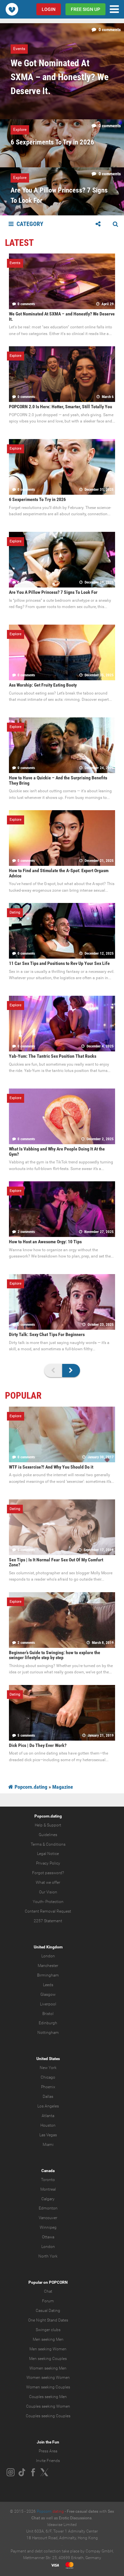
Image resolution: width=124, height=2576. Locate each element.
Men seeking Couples (48, 2359)
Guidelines (48, 1835)
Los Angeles (48, 2106)
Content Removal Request (48, 1911)
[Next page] (71, 1371)
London (48, 1956)
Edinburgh (48, 2023)
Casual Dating (48, 2311)
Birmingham (48, 1975)
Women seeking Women (48, 2378)
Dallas (48, 2097)
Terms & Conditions (48, 1844)
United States (48, 2059)
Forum (48, 2301)
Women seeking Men (48, 2368)
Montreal (48, 2189)
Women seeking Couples (48, 2387)
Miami (48, 2145)
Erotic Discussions (75, 2518)
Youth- (39, 1902)
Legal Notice (48, 1854)
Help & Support (48, 1825)
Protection (54, 1902)
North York (48, 2256)
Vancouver (48, 2218)
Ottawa (48, 2237)
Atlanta (48, 2116)
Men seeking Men (48, 2339)
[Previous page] (53, 1371)
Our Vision (48, 1892)
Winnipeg (48, 2227)
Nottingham (48, 2033)
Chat (48, 2291)
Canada (48, 2171)
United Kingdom (48, 1947)
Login (49, 9)
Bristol (48, 2014)
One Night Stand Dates (48, 2320)
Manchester (48, 1966)
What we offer (48, 1882)
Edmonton (48, 2208)
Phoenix (48, 2087)
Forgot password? (48, 1873)
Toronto (48, 2180)
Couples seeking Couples (48, 2416)
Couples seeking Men (48, 2397)
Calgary (48, 2199)
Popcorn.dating (30, 1787)
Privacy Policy (48, 1863)
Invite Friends (48, 2461)
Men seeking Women (48, 2349)
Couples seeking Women (48, 2406)
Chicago (48, 2077)
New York (48, 2068)
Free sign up (85, 9)
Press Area (48, 2451)
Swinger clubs (48, 2330)
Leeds (48, 1985)
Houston (48, 2125)
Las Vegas (48, 2135)
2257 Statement (48, 1921)
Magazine (63, 1787)
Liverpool (48, 2004)
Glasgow (48, 1994)
